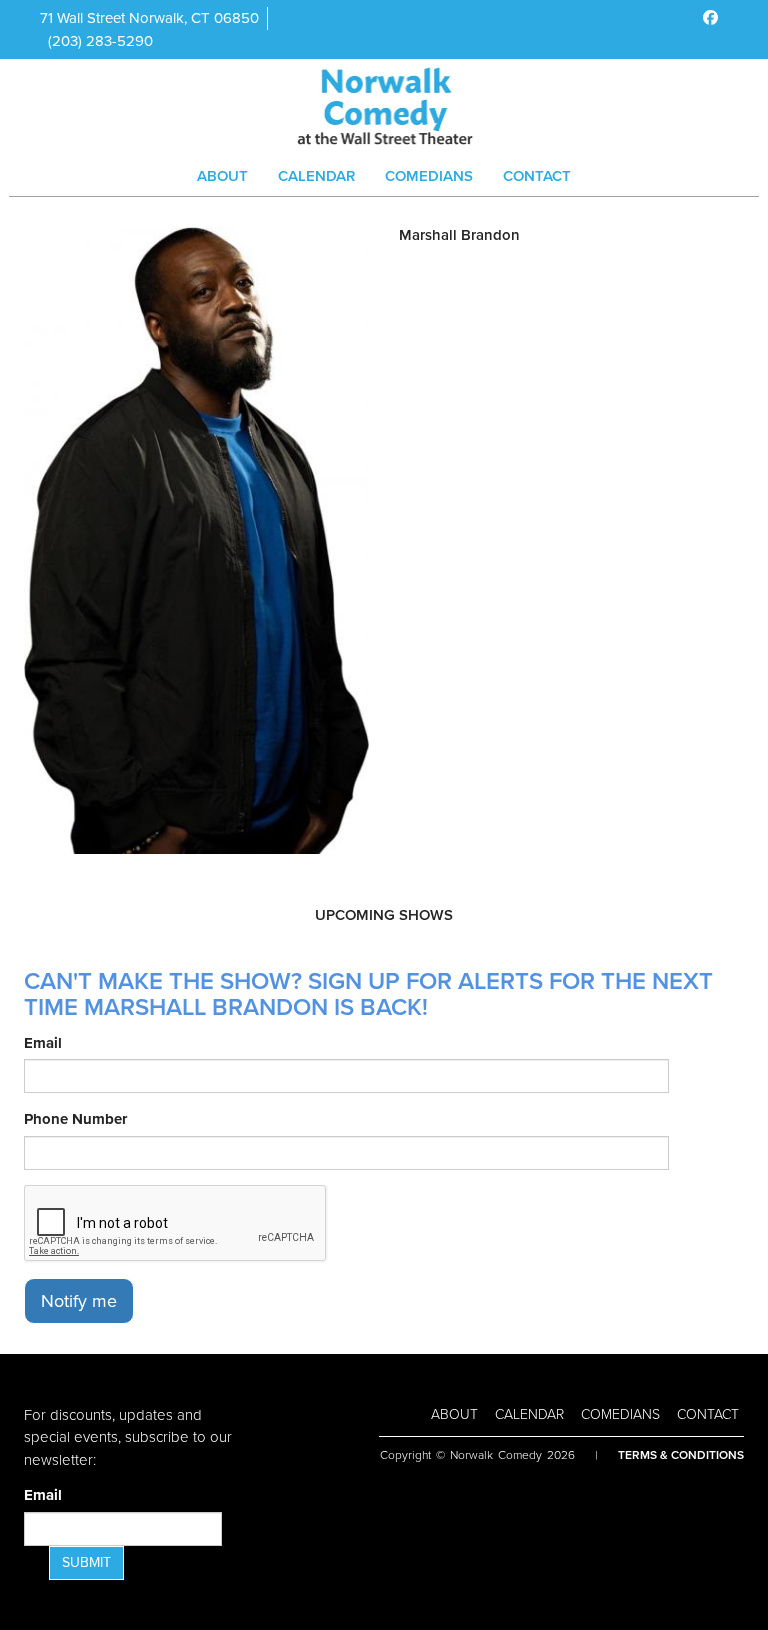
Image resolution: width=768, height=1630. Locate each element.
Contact (537, 176)
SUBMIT (86, 1562)
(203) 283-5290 (100, 41)
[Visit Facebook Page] (710, 18)
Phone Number (75, 1119)
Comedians (429, 176)
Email (43, 1043)
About (222, 176)
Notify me (79, 1301)
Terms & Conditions (681, 1455)
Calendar (316, 176)
